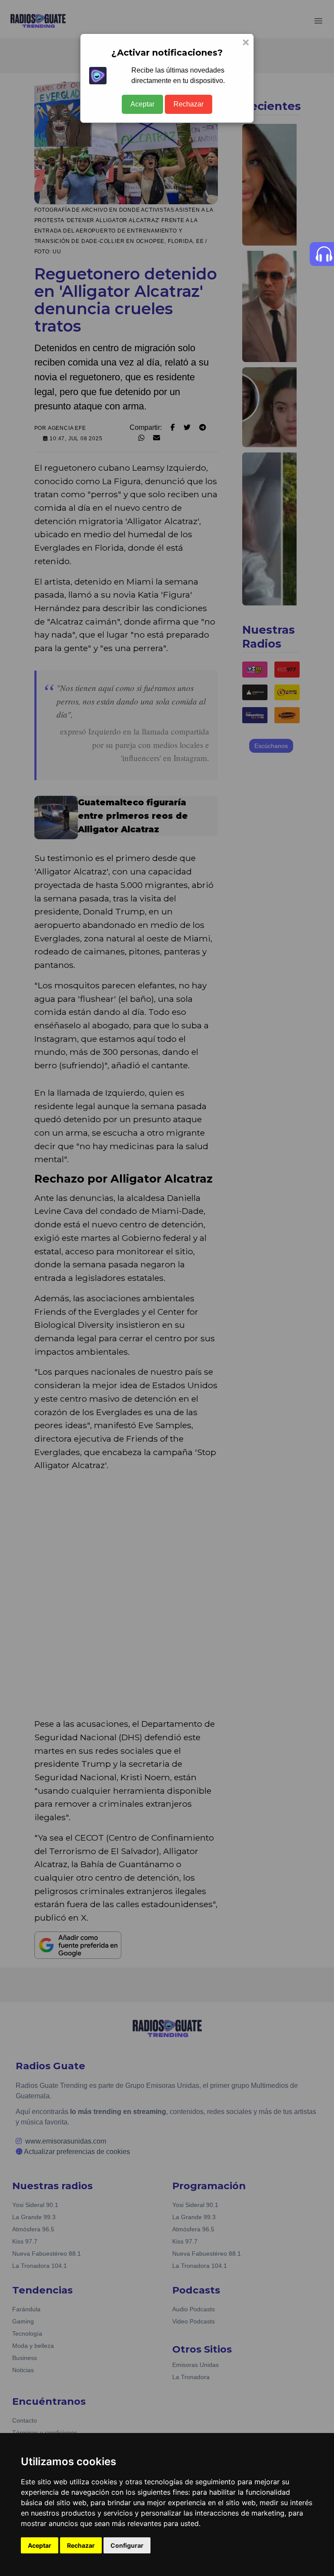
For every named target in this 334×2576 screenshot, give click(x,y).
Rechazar (189, 104)
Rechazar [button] (81, 2545)
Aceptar (142, 104)
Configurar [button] (127, 2545)
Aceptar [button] (40, 2545)
